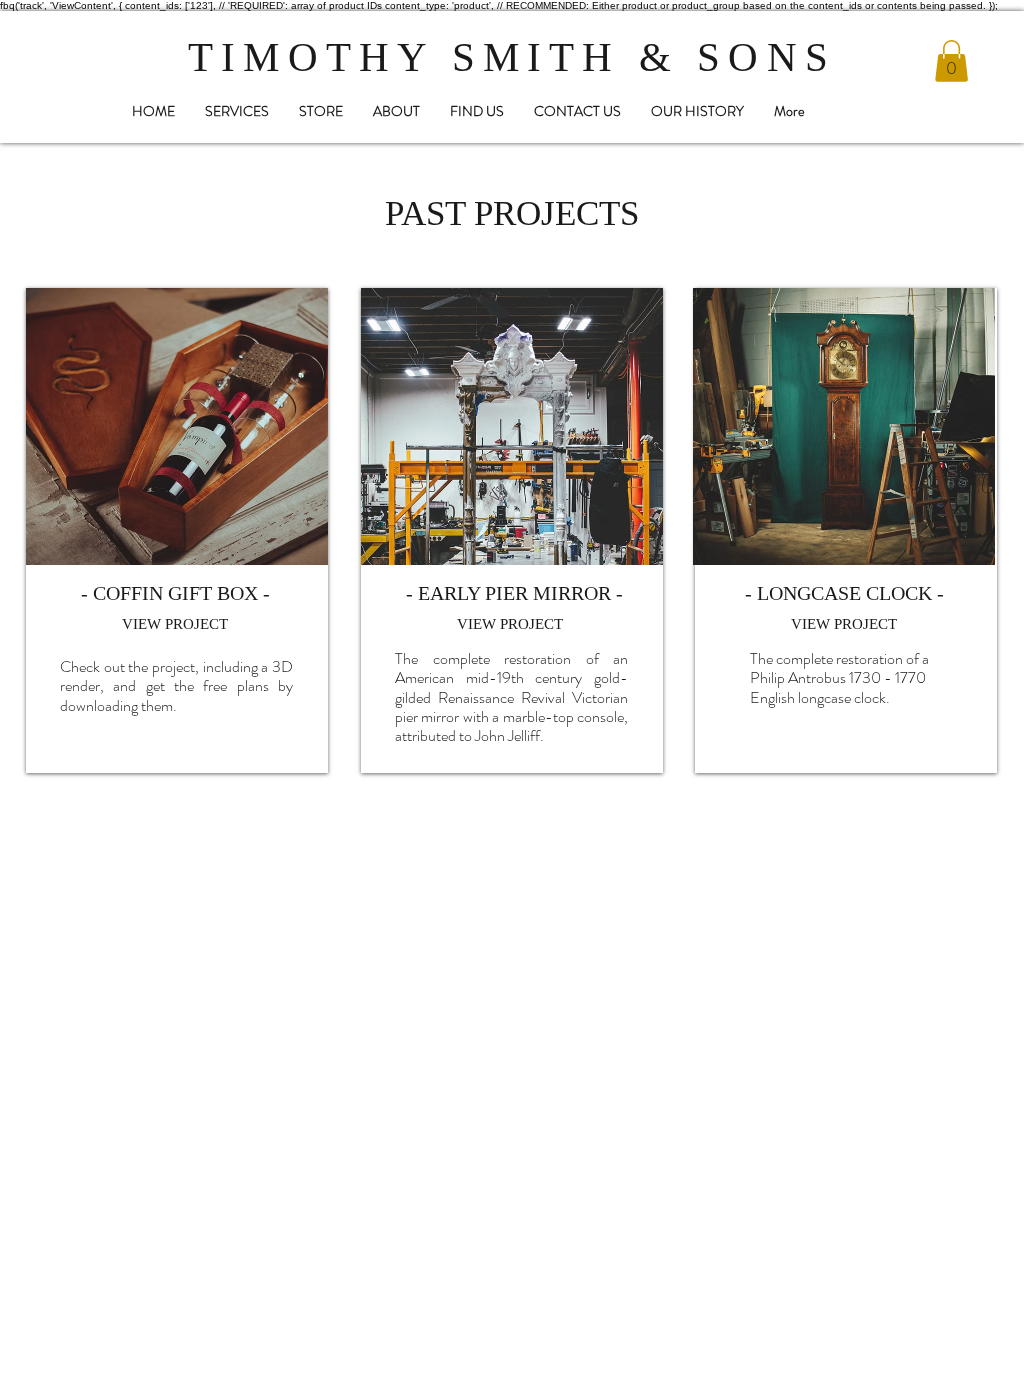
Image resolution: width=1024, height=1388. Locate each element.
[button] (321, 111)
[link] (951, 61)
